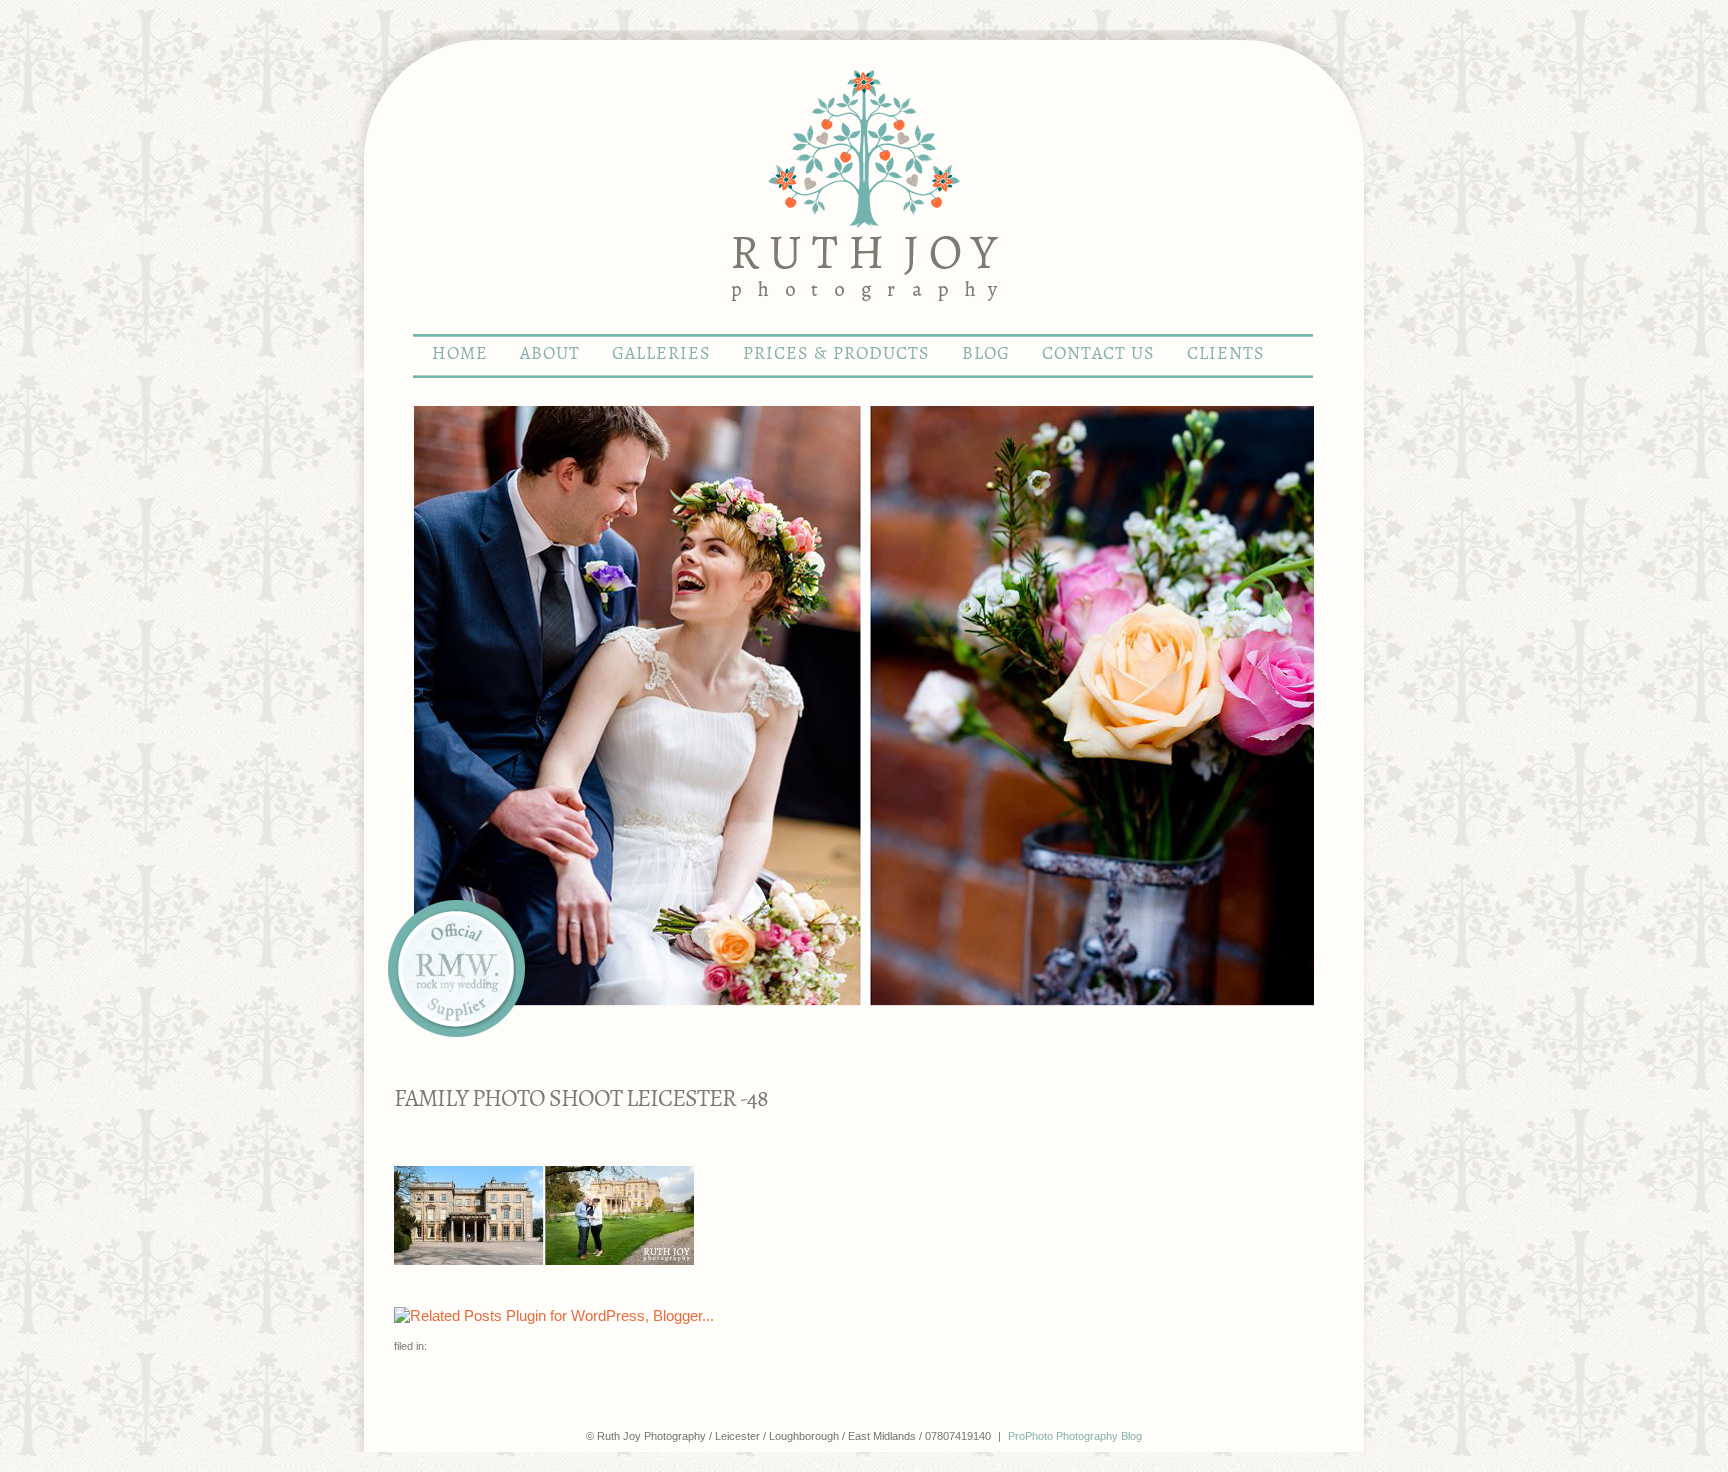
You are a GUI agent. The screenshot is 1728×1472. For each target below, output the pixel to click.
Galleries (661, 354)
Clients (1226, 354)
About (550, 354)
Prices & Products (836, 354)
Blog (986, 354)
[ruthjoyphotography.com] (864, 324)
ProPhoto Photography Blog (1075, 1436)
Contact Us (1098, 354)
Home (460, 354)
